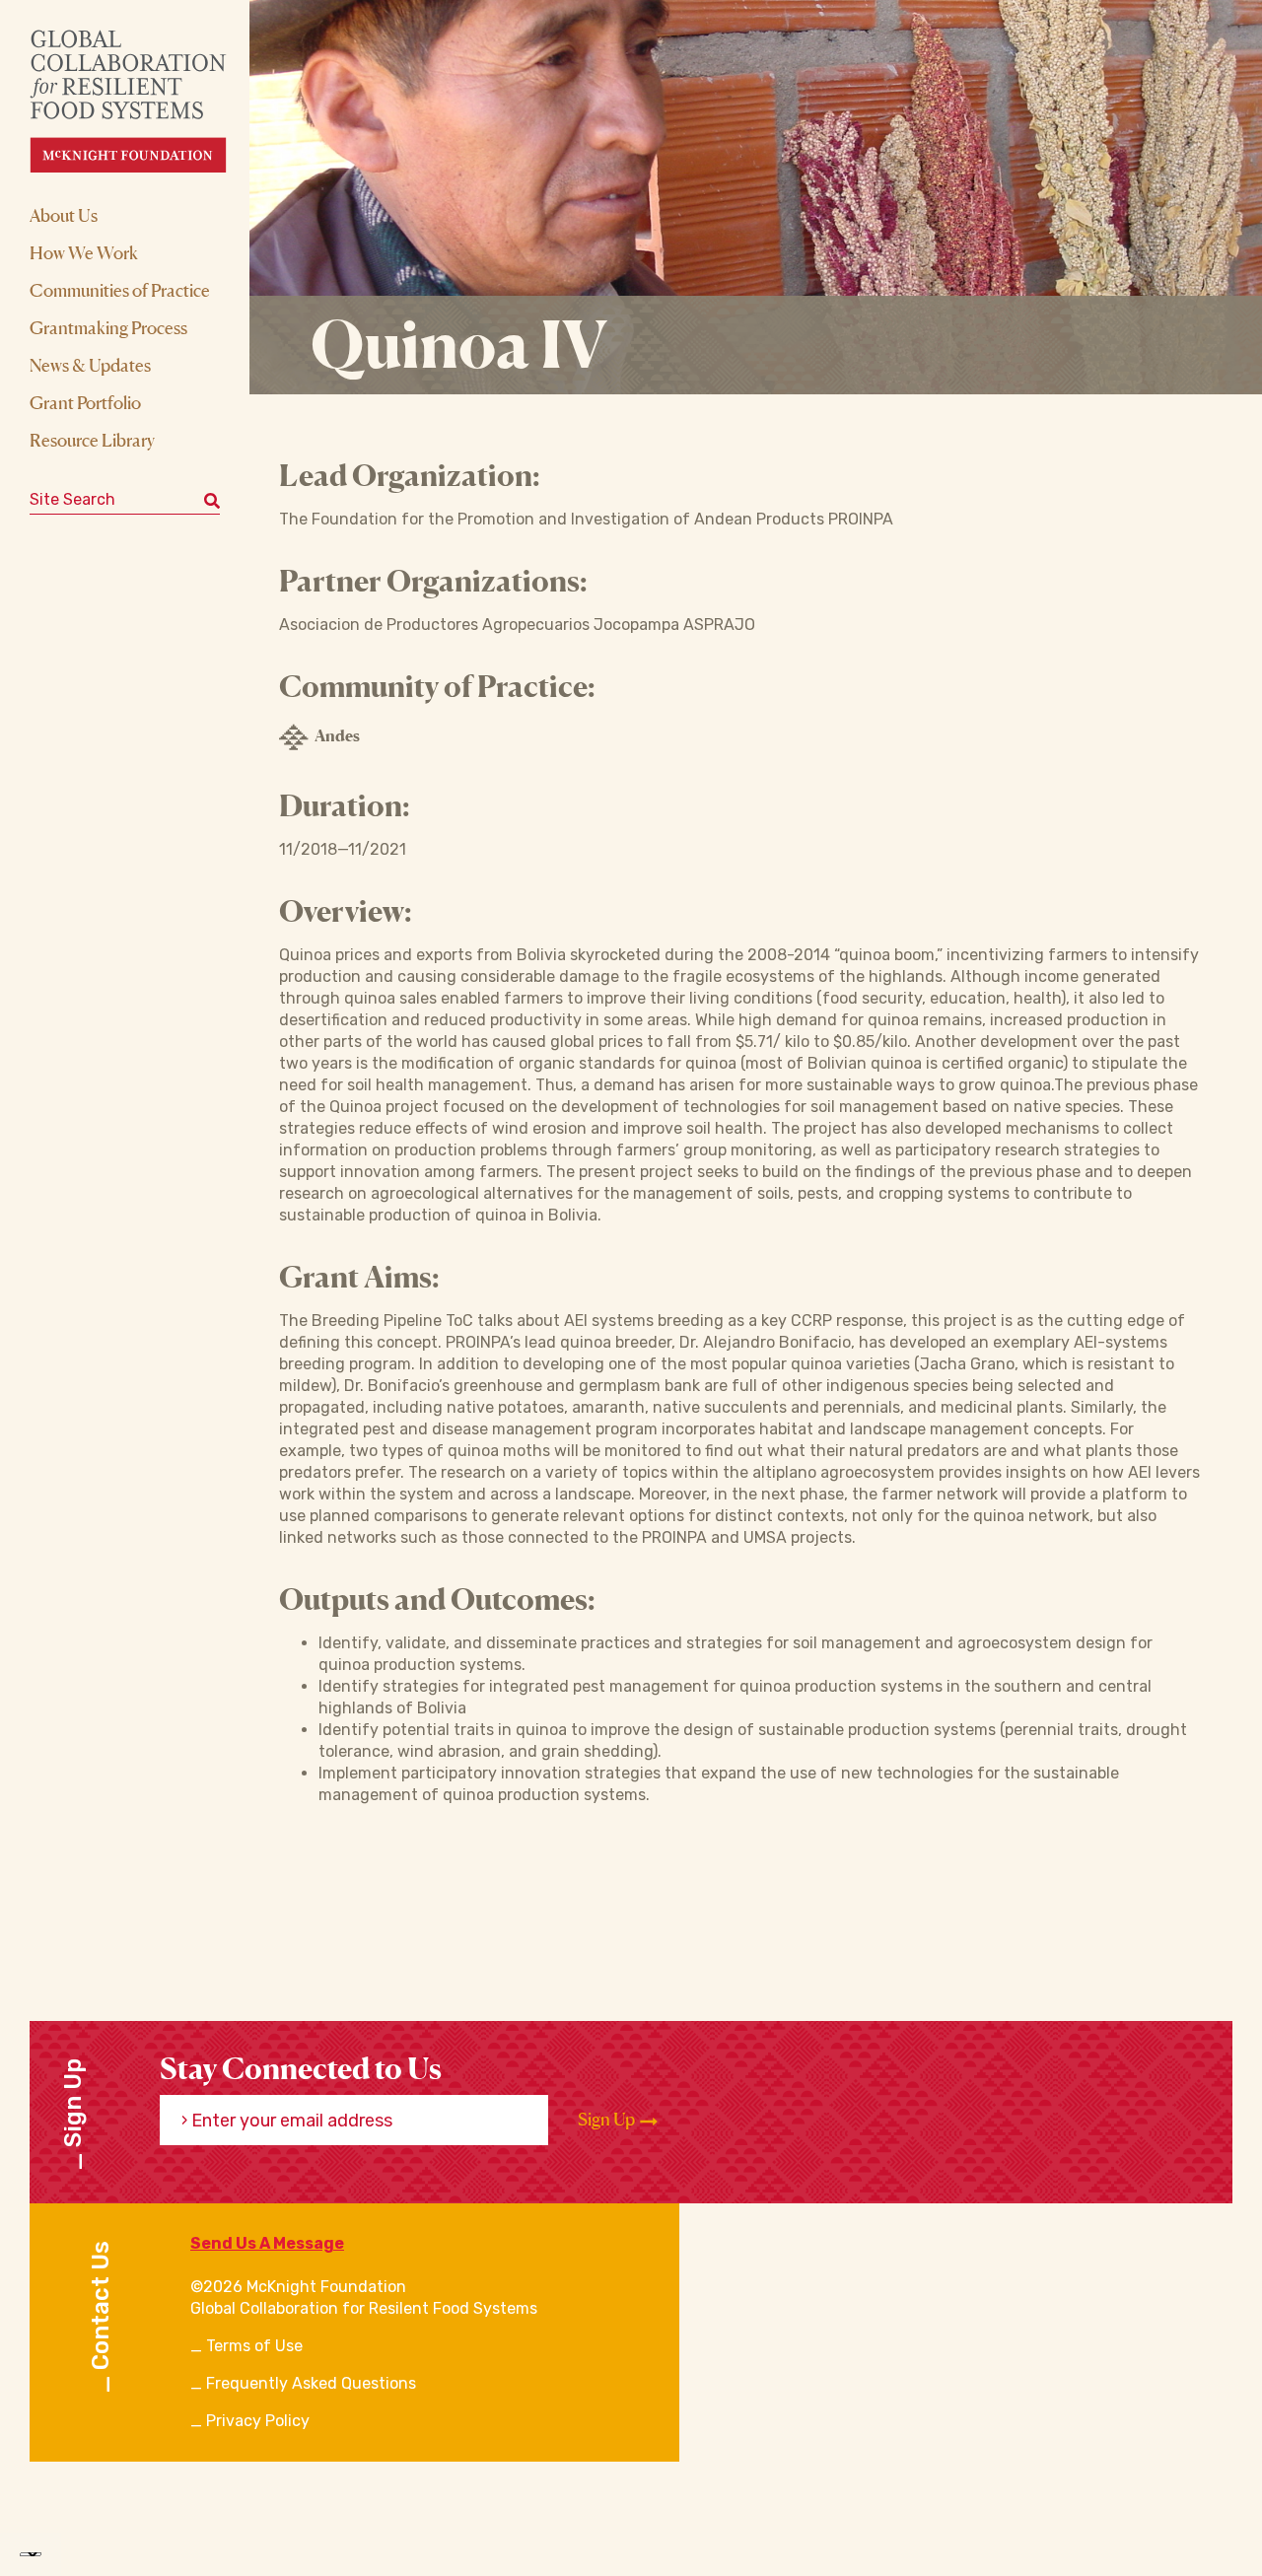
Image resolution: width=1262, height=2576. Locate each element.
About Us (64, 215)
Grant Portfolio (85, 402)
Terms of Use (254, 2346)
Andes (337, 735)
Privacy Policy (258, 2421)
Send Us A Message (267, 2243)
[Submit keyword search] (212, 500)
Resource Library (92, 440)
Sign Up (608, 2119)
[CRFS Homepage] (145, 101)
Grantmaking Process (108, 327)
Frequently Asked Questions (311, 2383)
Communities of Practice (120, 290)
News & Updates (90, 365)
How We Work (84, 252)
